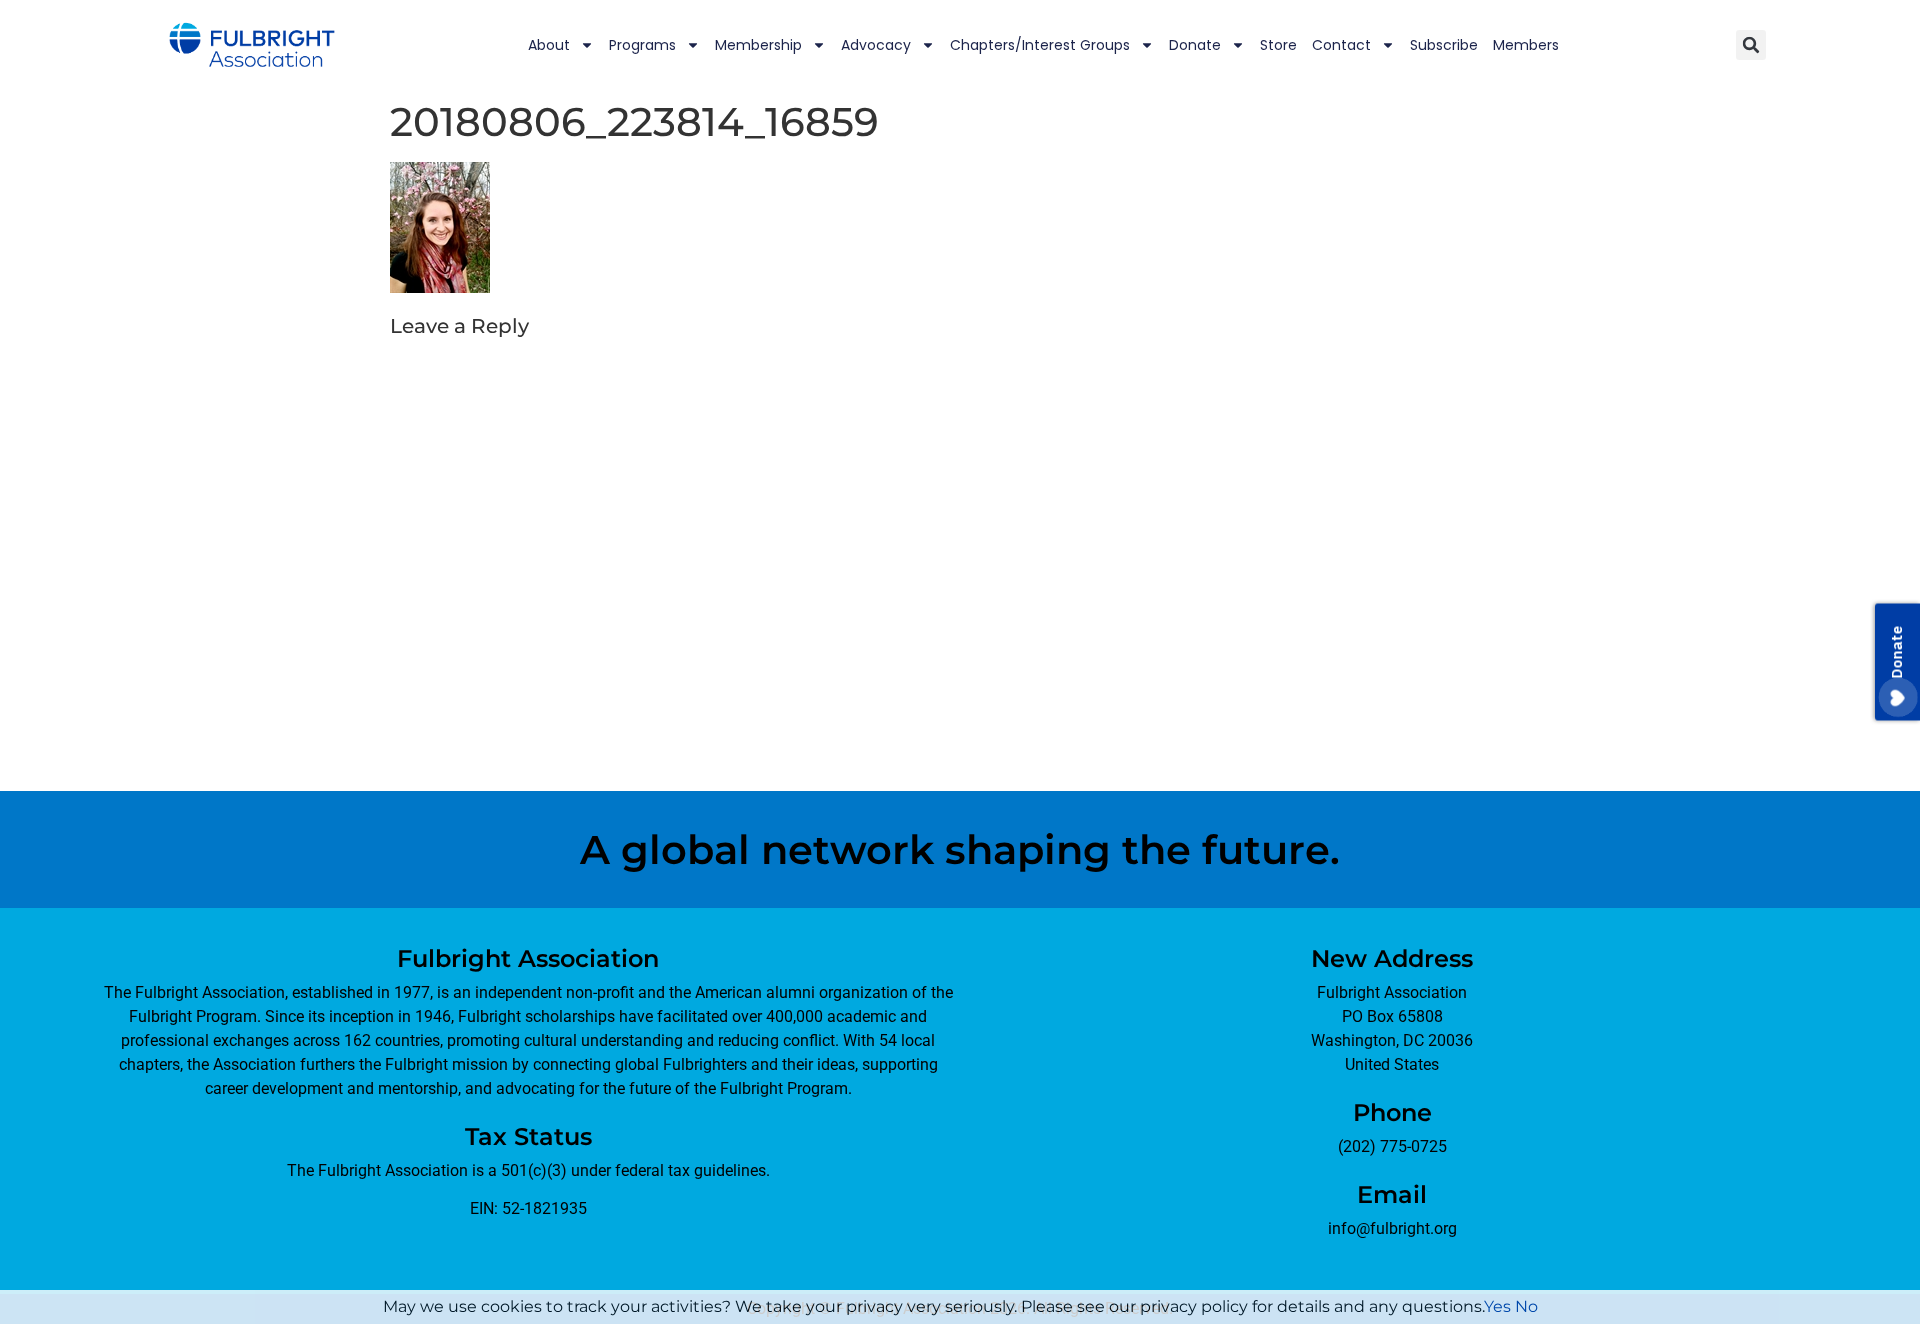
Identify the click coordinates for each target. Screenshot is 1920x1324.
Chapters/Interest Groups (1040, 45)
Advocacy (876, 45)
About (549, 45)
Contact (1341, 45)
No (1526, 1306)
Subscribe (1444, 45)
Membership (758, 45)
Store (1278, 45)
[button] (1751, 45)
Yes (1497, 1306)
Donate (1195, 45)
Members (1526, 45)
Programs (642, 45)
